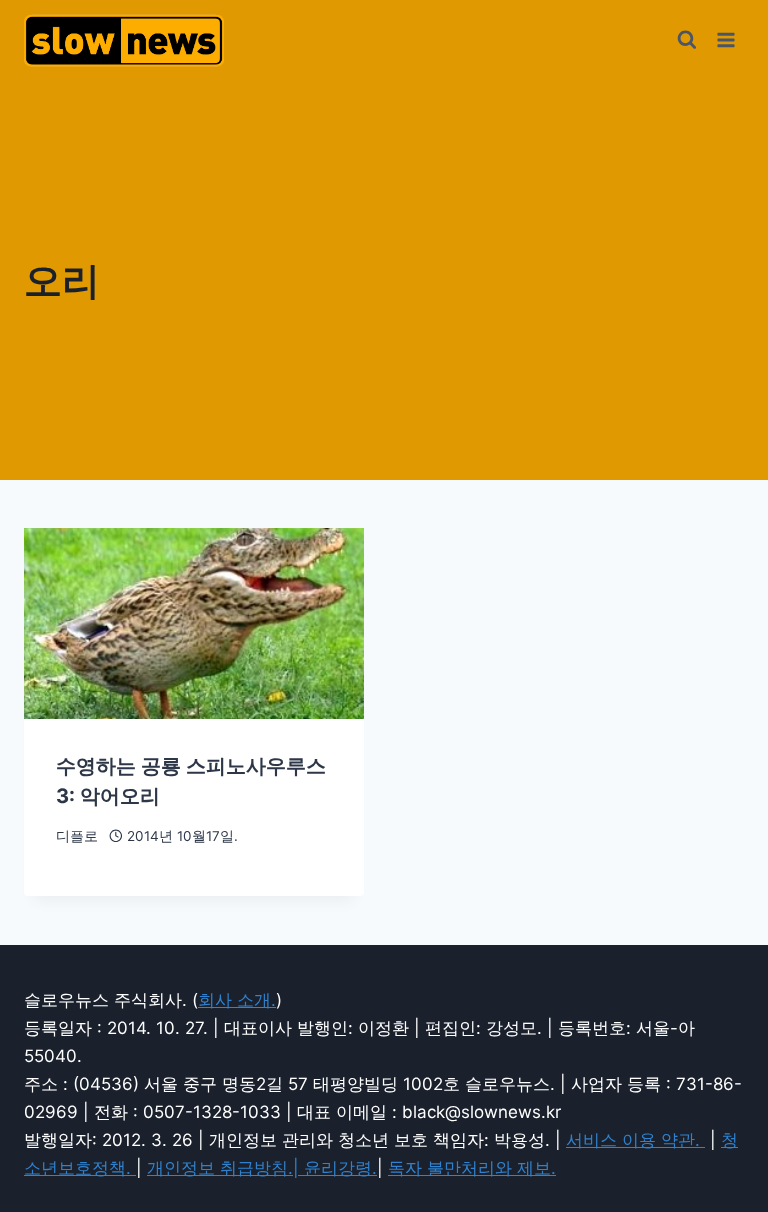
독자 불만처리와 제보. (472, 1168)
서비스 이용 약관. (635, 1140)
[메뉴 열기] (725, 39)
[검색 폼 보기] (687, 40)
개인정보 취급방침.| (225, 1168)
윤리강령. (340, 1168)
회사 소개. (237, 1000)
